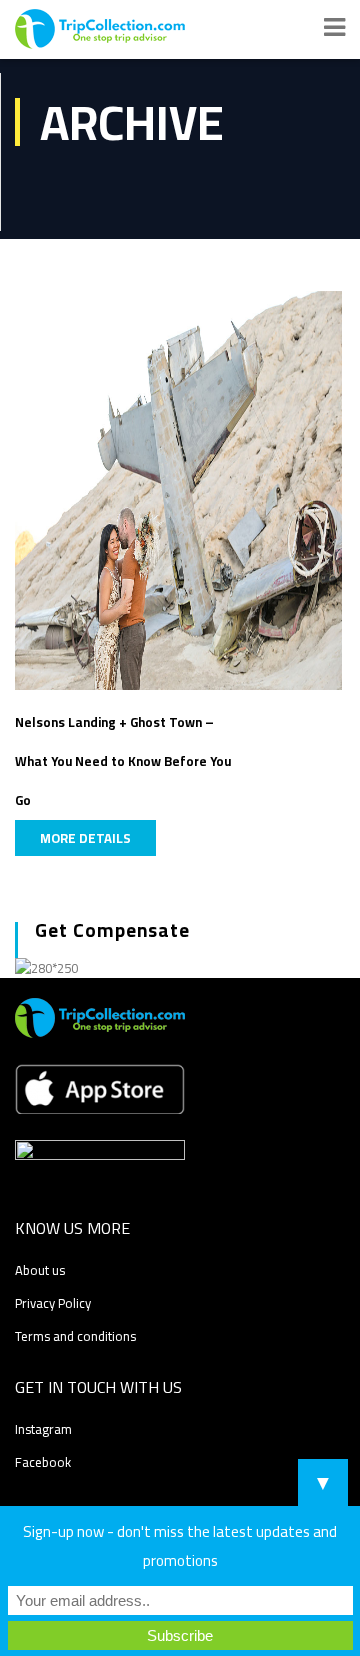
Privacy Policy (53, 1303)
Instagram (43, 1429)
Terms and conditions (75, 1336)
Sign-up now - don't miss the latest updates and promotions (180, 1546)
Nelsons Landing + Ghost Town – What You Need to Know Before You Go (123, 761)
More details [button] (85, 838)
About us (40, 1270)
